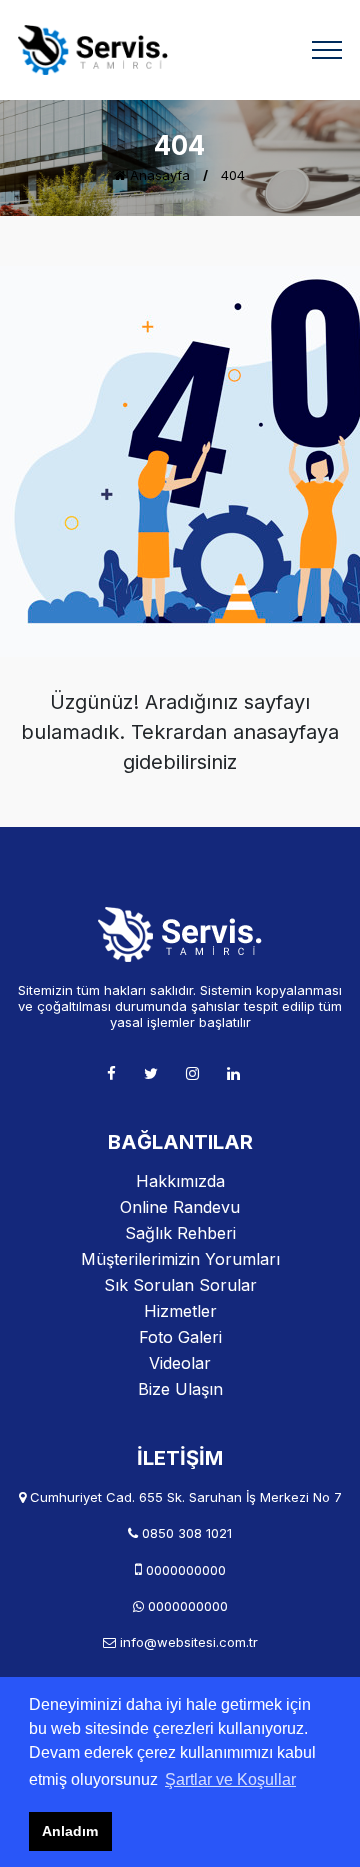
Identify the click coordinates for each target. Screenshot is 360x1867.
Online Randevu (180, 1207)
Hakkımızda (180, 1181)
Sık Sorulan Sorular (180, 1285)
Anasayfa (158, 175)
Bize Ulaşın (180, 1389)
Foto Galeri (180, 1337)
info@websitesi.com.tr (189, 1642)
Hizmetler (180, 1311)
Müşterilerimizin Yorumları (180, 1259)
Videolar (180, 1363)
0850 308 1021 (187, 1533)
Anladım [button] (70, 1831)
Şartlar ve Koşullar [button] (230, 1779)
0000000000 (186, 1570)
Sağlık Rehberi (180, 1233)
